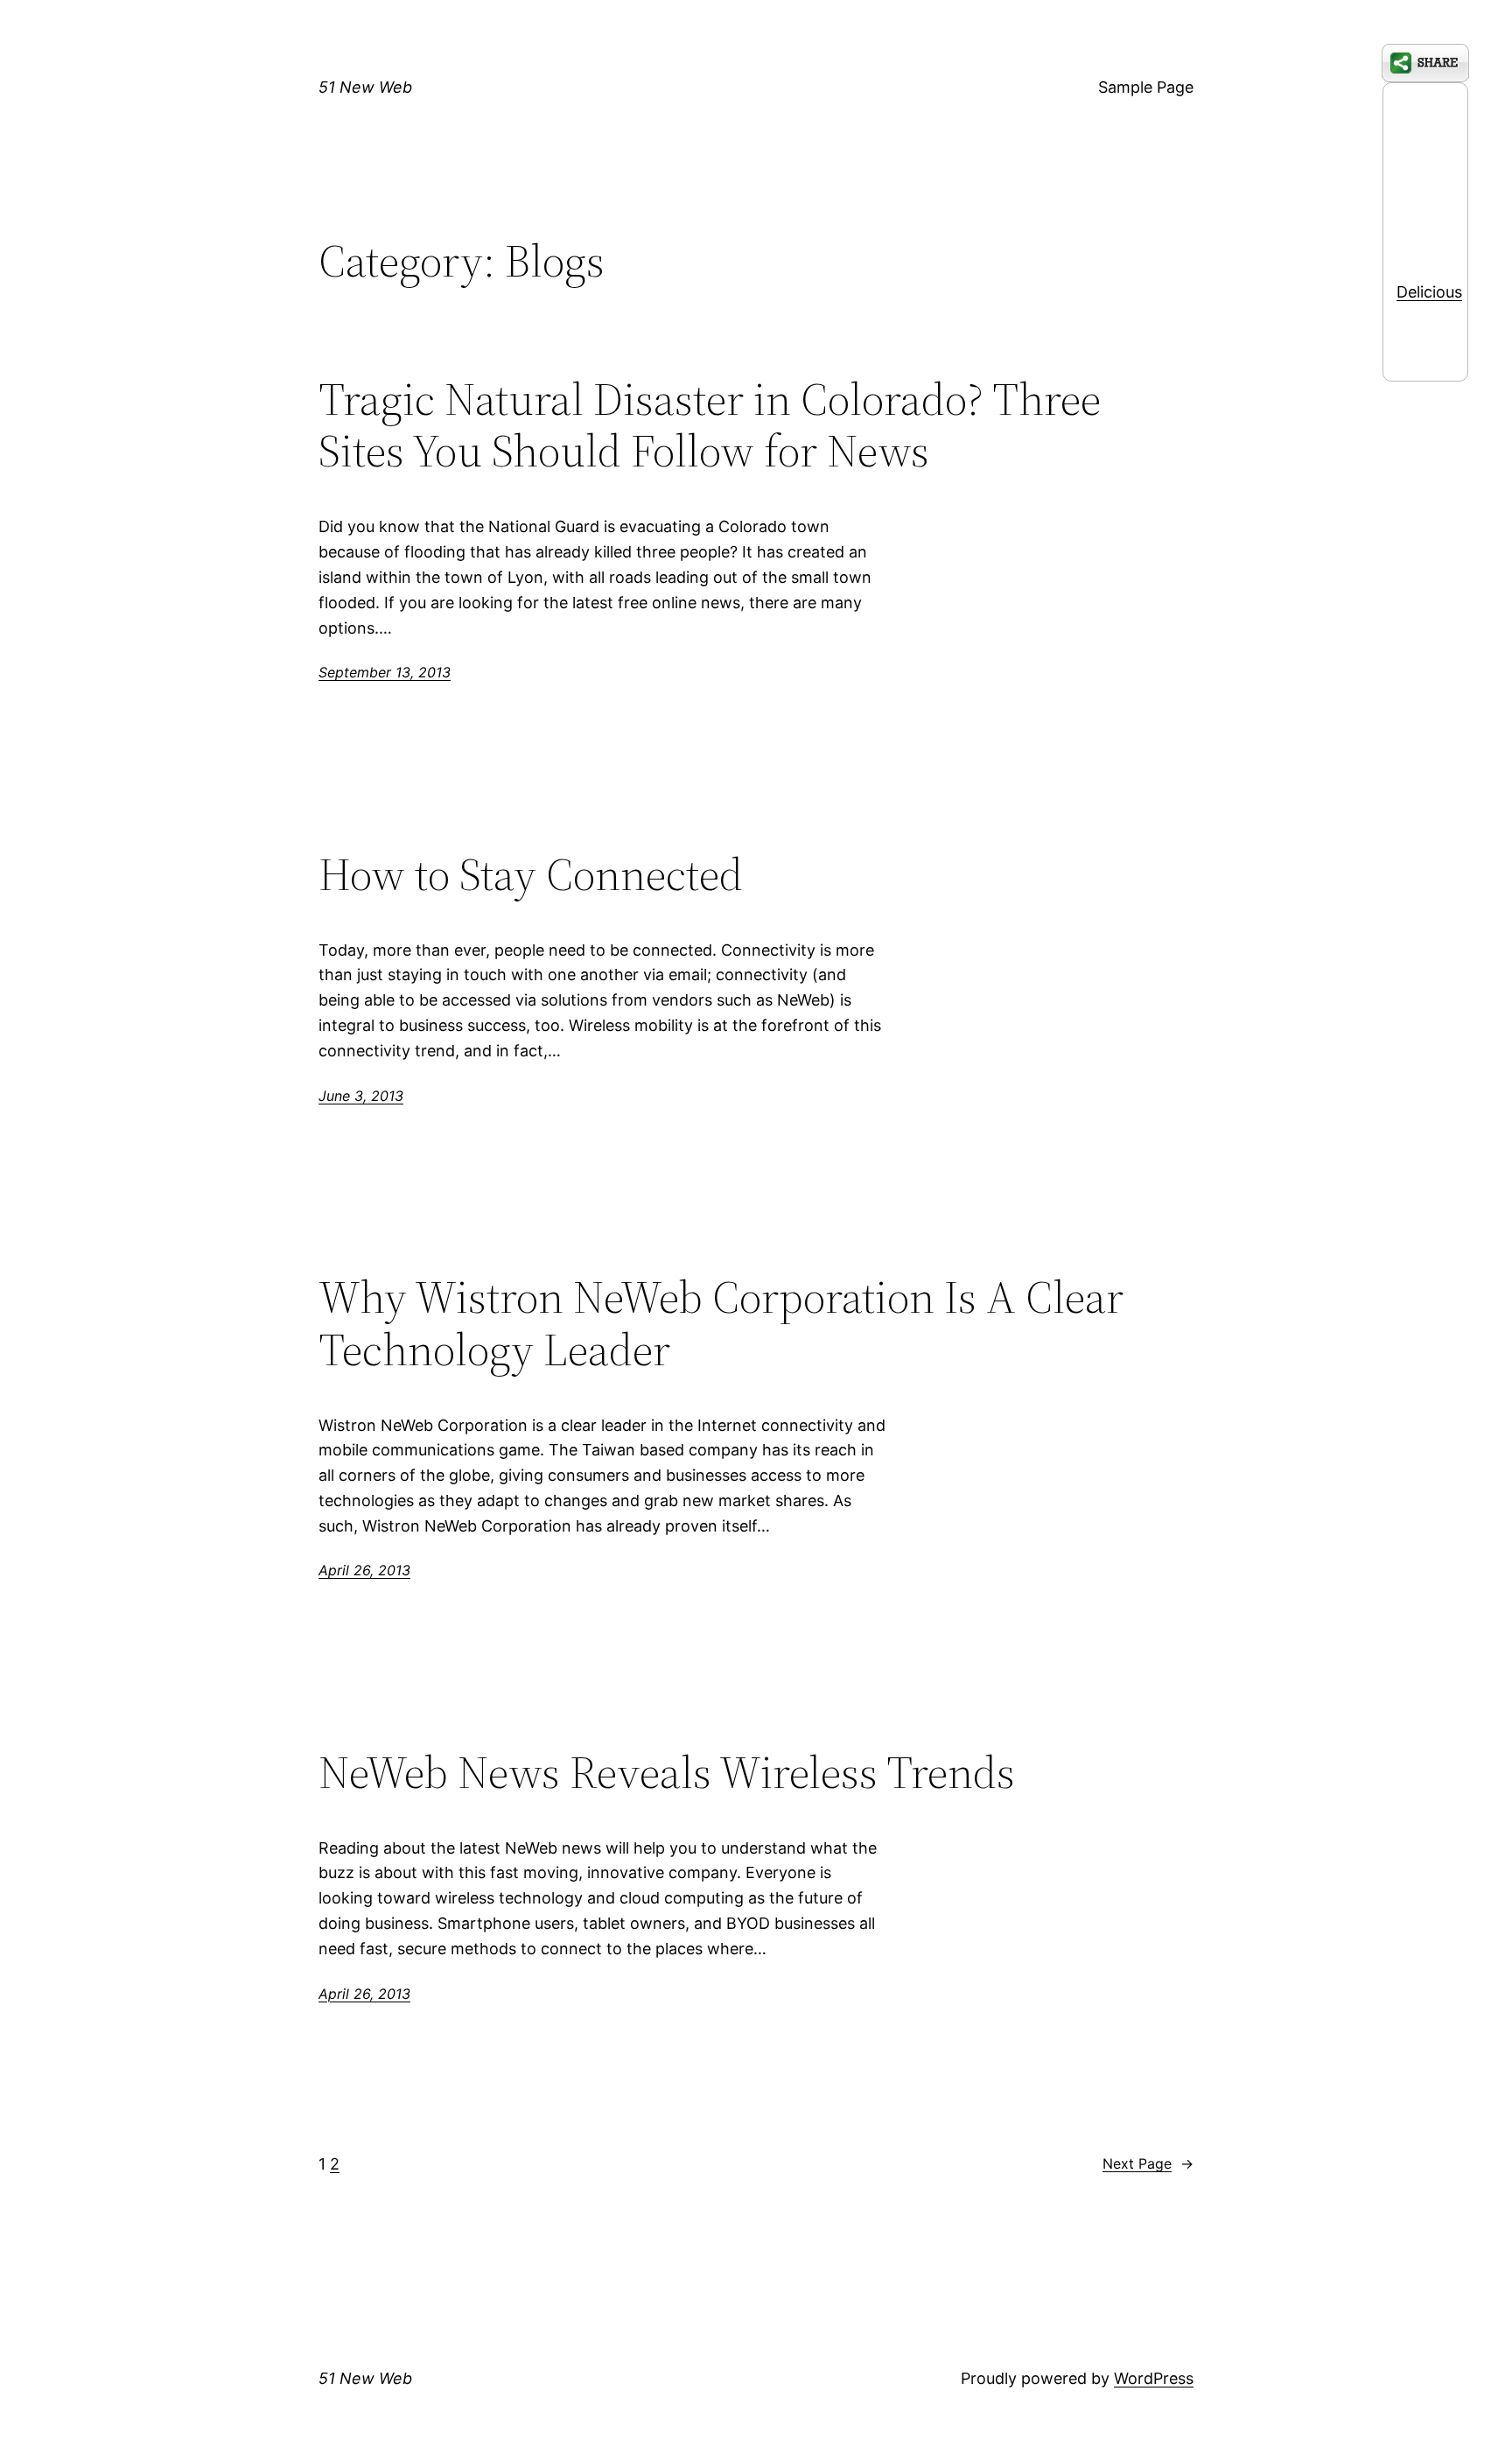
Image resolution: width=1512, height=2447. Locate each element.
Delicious (1429, 292)
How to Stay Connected (531, 874)
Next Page (1148, 2163)
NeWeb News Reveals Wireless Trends (667, 1772)
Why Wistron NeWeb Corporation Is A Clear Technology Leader (721, 1323)
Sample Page (1146, 87)
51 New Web (365, 87)
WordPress (1154, 2378)
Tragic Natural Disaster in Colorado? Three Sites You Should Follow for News (710, 425)
